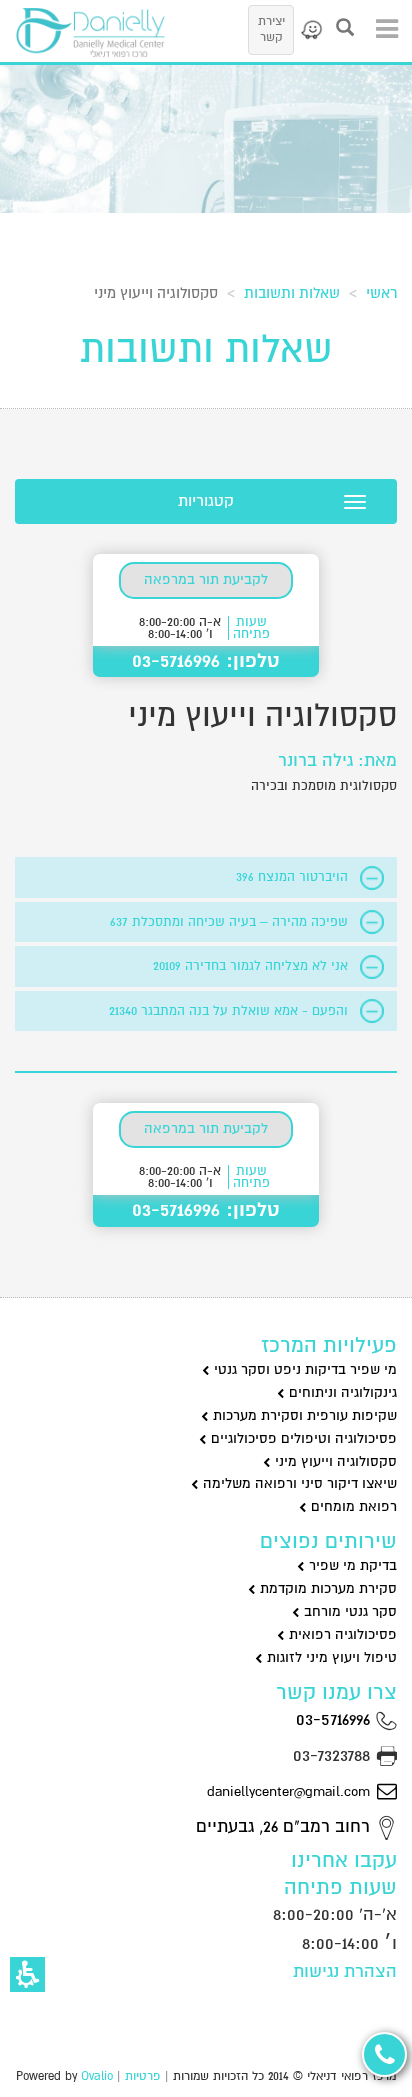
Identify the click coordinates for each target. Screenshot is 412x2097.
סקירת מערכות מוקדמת (326, 1588)
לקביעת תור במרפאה (206, 579)
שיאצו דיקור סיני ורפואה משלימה (298, 1483)
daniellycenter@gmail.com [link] (288, 1791)
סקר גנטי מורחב (348, 1611)
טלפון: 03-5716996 (206, 661)
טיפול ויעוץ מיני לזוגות (330, 1657)
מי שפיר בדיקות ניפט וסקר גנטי (303, 1369)
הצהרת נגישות (345, 1971)
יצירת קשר (271, 29)
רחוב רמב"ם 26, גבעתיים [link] (285, 1826)
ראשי (381, 293)
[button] (27, 1974)
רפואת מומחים (352, 1506)
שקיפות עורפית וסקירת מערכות (303, 1415)
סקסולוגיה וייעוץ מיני (334, 1461)
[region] (206, 289)
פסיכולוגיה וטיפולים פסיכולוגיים (302, 1438)
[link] (311, 30)
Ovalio (97, 2076)
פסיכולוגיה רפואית (341, 1634)
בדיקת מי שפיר (351, 1565)
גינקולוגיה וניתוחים (341, 1392)
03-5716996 (335, 1719)
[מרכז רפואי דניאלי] (90, 32)
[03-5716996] (384, 2054)
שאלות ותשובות (292, 293)
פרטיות (143, 2076)
